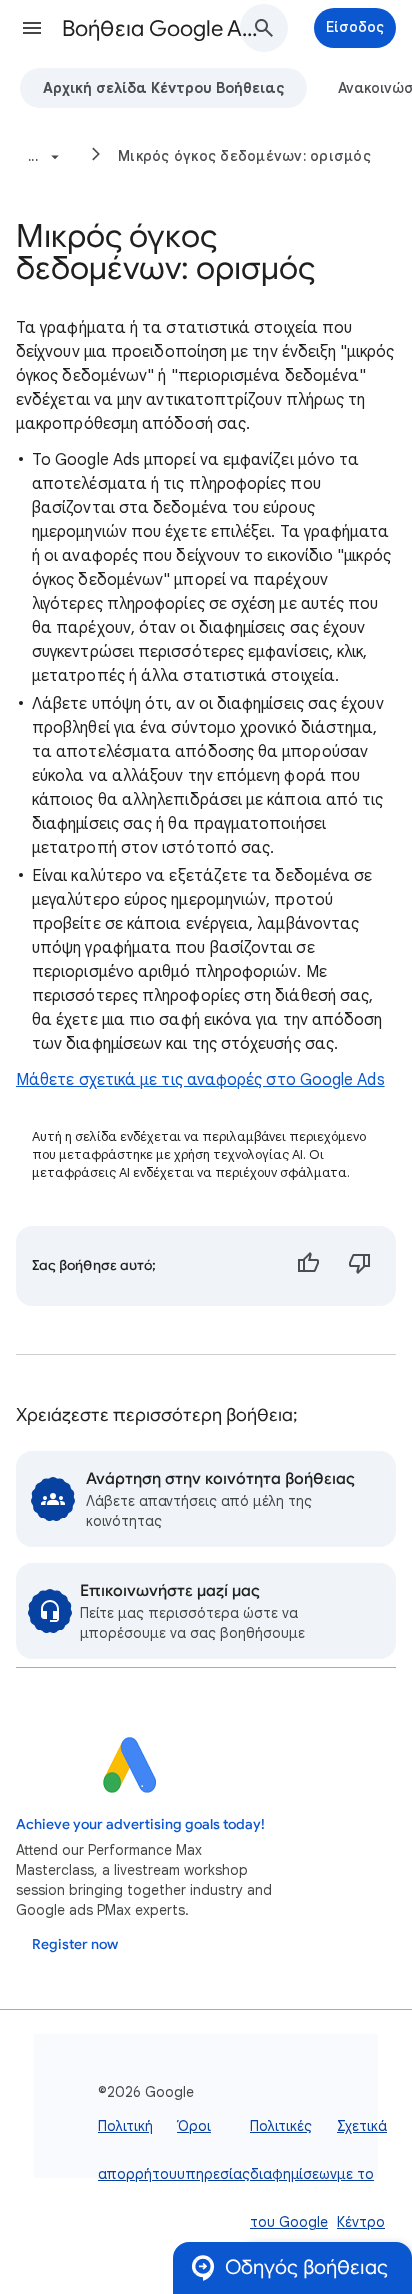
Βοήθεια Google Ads (162, 28)
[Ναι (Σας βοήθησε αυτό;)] (308, 1266)
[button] (32, 28)
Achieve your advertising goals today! (140, 1824)
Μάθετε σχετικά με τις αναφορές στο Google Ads (200, 1080)
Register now (75, 1944)
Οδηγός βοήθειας (306, 2267)
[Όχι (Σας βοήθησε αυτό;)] (360, 1266)
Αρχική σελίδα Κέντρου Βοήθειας (163, 88)
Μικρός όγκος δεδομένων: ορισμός (244, 156)
